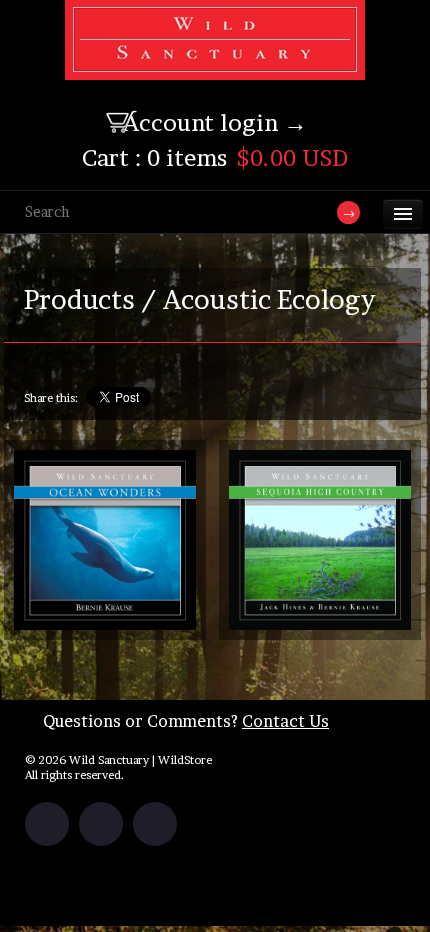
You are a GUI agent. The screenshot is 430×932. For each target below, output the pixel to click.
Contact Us (285, 721)
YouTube (155, 824)
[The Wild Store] (215, 67)
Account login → (215, 123)
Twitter (101, 824)
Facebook (47, 824)
